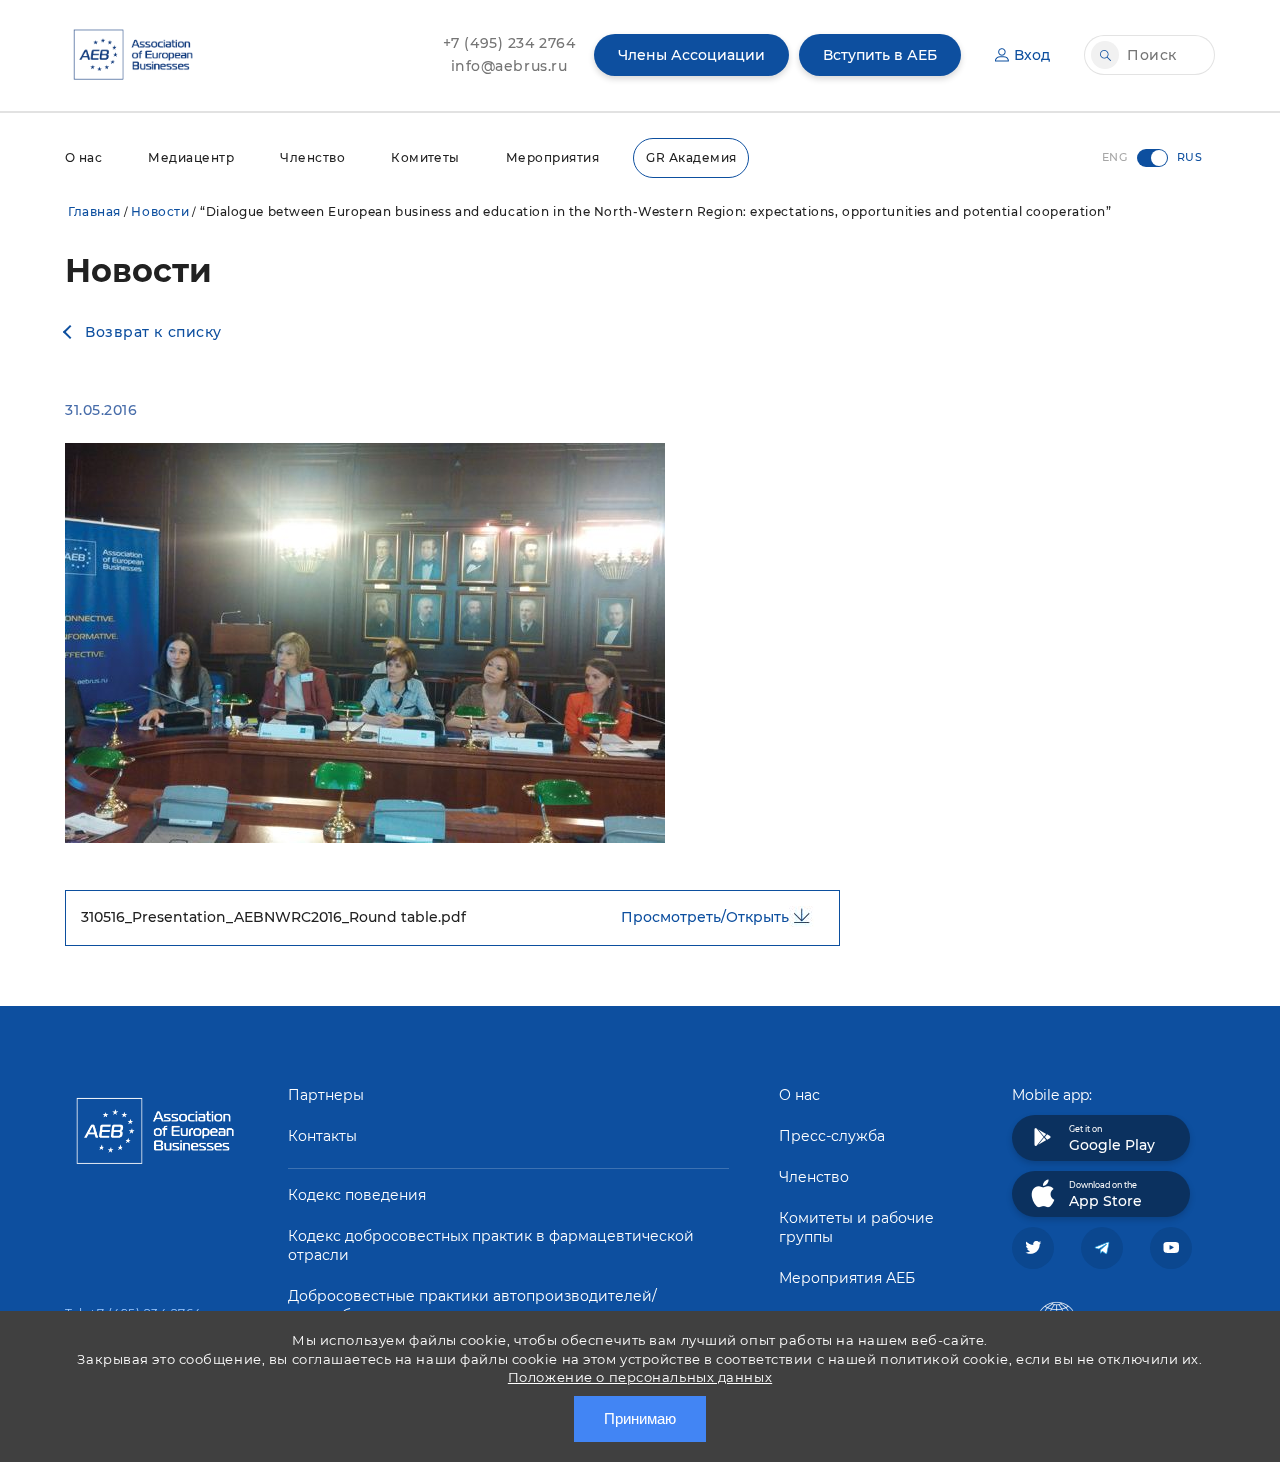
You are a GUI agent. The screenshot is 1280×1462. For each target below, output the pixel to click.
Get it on (1112, 1139)
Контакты (322, 1136)
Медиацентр (191, 157)
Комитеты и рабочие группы (856, 1227)
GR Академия (691, 157)
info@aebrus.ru (509, 66)
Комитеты (425, 157)
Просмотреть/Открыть (705, 917)
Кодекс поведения (357, 1195)
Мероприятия (552, 157)
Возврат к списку (153, 332)
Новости (160, 211)
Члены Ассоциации (691, 55)
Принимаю (640, 1418)
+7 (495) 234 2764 (509, 43)
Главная (94, 211)
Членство (312, 157)
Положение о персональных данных (640, 1377)
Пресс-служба (832, 1136)
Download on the (1105, 1195)
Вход (1032, 55)
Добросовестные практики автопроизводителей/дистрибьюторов (472, 1305)
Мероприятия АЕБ (847, 1278)
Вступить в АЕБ (880, 55)
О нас (83, 157)
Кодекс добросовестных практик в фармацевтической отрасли (491, 1245)
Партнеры (326, 1095)
